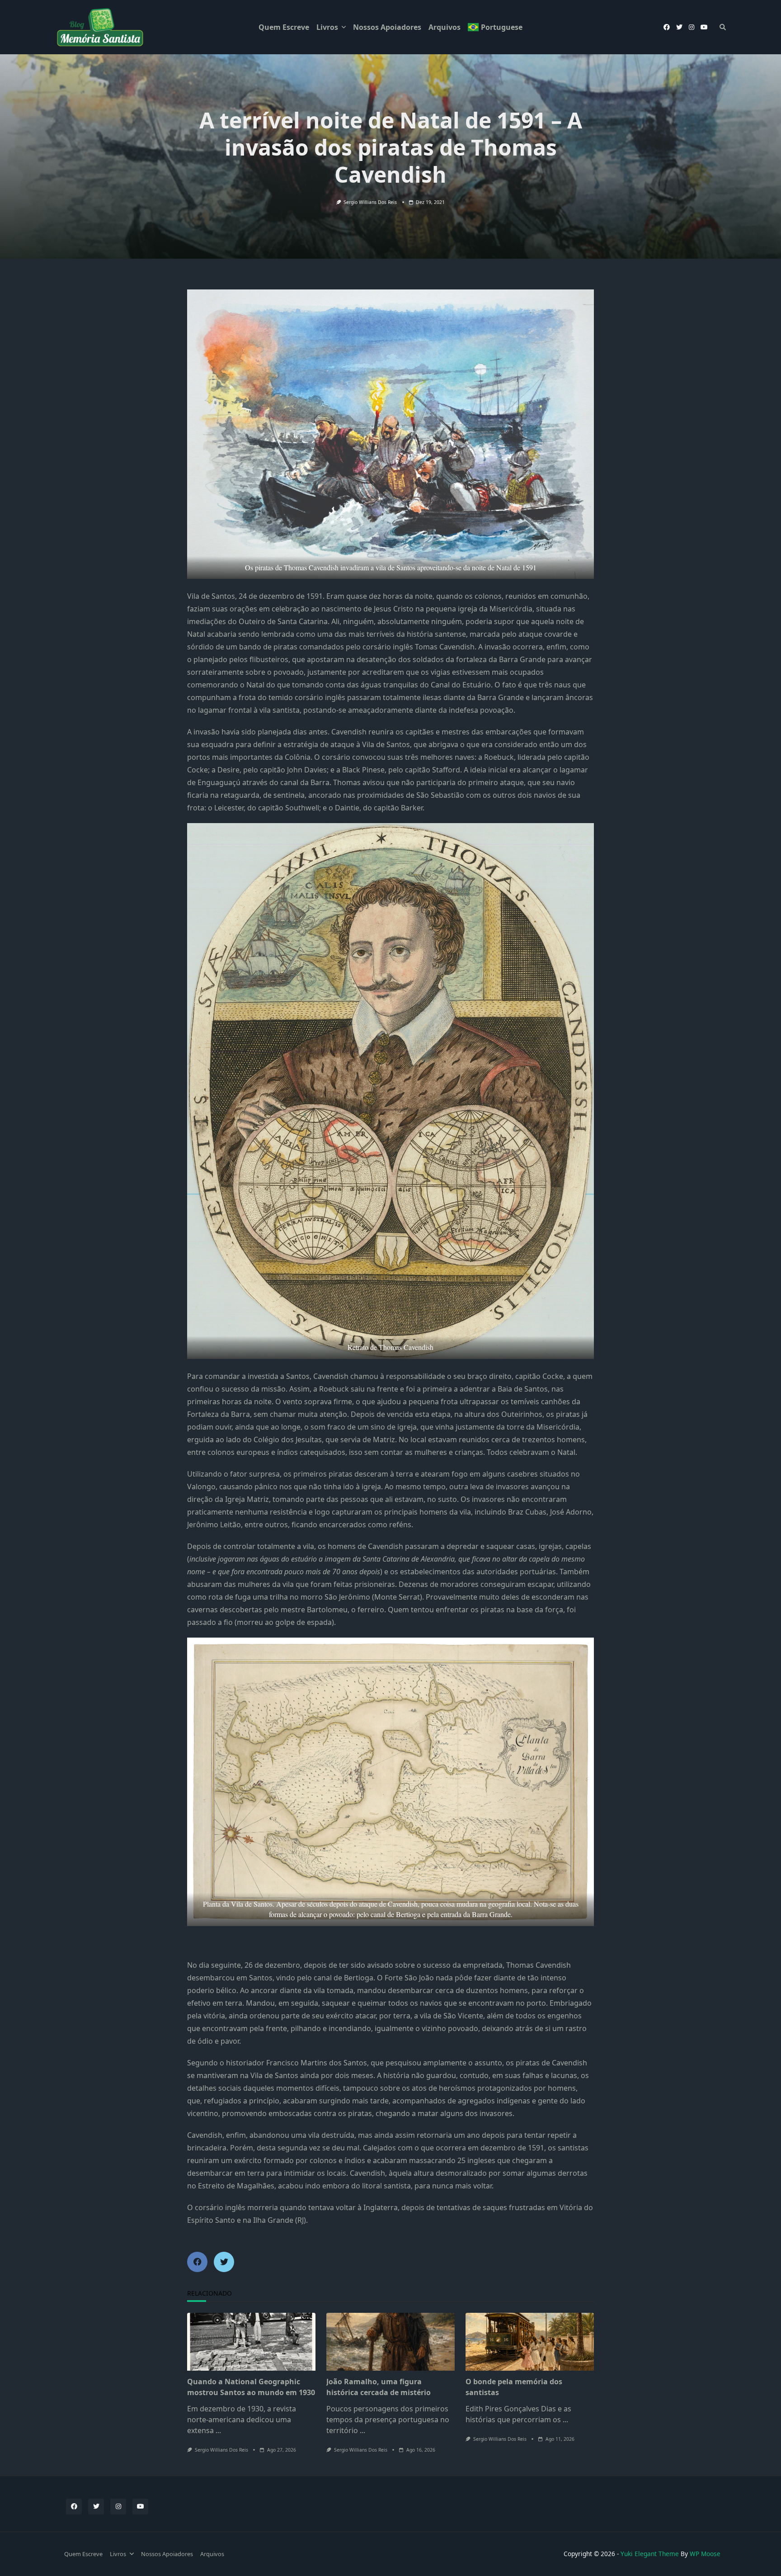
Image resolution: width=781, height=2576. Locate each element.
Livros (327, 27)
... (218, 2430)
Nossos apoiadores (387, 27)
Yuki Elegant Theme (650, 2554)
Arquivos (445, 27)
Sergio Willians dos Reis (370, 202)
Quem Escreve (284, 27)
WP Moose (705, 2554)
